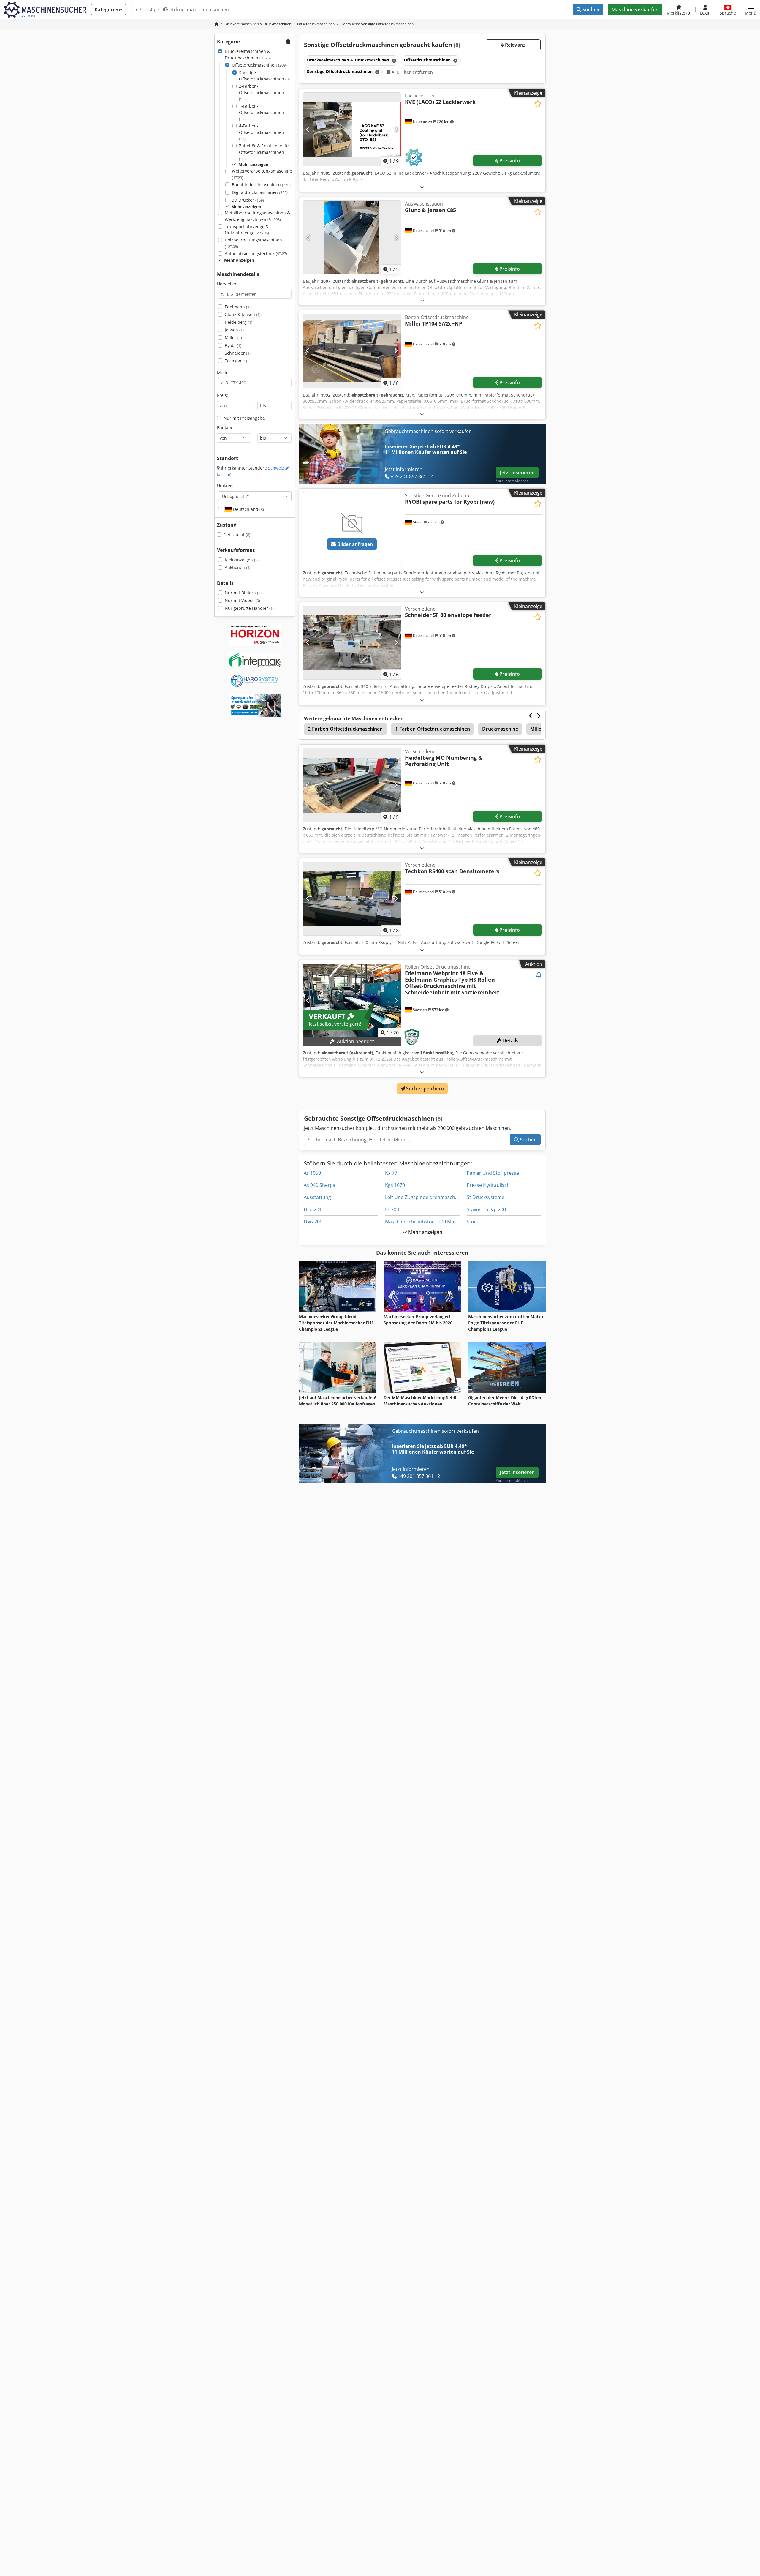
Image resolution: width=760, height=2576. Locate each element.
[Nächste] (396, 129)
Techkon (236, 361)
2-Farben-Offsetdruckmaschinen (262, 92)
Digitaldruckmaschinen (260, 192)
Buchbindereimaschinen (261, 185)
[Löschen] (393, 60)
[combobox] (255, 496)
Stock (473, 1222)
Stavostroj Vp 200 (486, 1209)
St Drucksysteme (486, 1197)
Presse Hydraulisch (488, 1185)
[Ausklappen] (422, 187)
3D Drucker (248, 200)
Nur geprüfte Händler (249, 608)
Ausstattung (317, 1197)
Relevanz (515, 45)
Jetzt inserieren (517, 473)
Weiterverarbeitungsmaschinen (263, 174)
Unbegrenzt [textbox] (236, 496)
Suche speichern (425, 1089)
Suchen (590, 10)
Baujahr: (225, 428)
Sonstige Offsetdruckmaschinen (264, 76)
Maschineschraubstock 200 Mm (420, 1222)
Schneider (238, 353)
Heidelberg (239, 322)
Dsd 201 (313, 1209)
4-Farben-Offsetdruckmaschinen (262, 132)
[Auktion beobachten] (539, 975)
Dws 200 (313, 1222)
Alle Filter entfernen (412, 72)
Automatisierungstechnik (256, 254)
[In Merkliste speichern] (538, 104)
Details (510, 1040)
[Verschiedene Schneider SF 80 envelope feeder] (352, 643)
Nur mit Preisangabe (244, 418)
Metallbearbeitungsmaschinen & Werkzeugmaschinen (257, 216)
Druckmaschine (500, 729)
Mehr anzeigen (425, 1232)
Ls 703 (392, 1209)
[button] (751, 10)
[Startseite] (216, 24)
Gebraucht (237, 534)
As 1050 (312, 1173)
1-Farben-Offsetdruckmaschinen (262, 112)
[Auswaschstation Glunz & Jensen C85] (352, 237)
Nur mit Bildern (243, 593)
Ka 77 (391, 1173)
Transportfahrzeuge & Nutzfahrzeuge (247, 230)
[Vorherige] (308, 129)
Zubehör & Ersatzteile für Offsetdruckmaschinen (264, 152)
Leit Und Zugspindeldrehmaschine (423, 1197)
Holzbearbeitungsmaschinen (253, 243)
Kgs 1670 (395, 1185)
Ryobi (233, 345)
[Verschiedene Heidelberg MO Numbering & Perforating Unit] (352, 785)
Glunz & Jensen (243, 314)
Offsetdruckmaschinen (259, 65)
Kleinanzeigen (242, 560)
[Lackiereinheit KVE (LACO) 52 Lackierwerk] (352, 129)
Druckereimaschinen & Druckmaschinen (248, 55)
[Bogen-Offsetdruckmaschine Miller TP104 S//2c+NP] (352, 351)
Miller (233, 338)
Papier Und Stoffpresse (493, 1173)
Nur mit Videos (242, 600)
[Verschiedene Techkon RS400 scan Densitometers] (352, 899)
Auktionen (238, 567)
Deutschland (248, 509)
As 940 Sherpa (320, 1185)
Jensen (234, 330)
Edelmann (238, 307)
